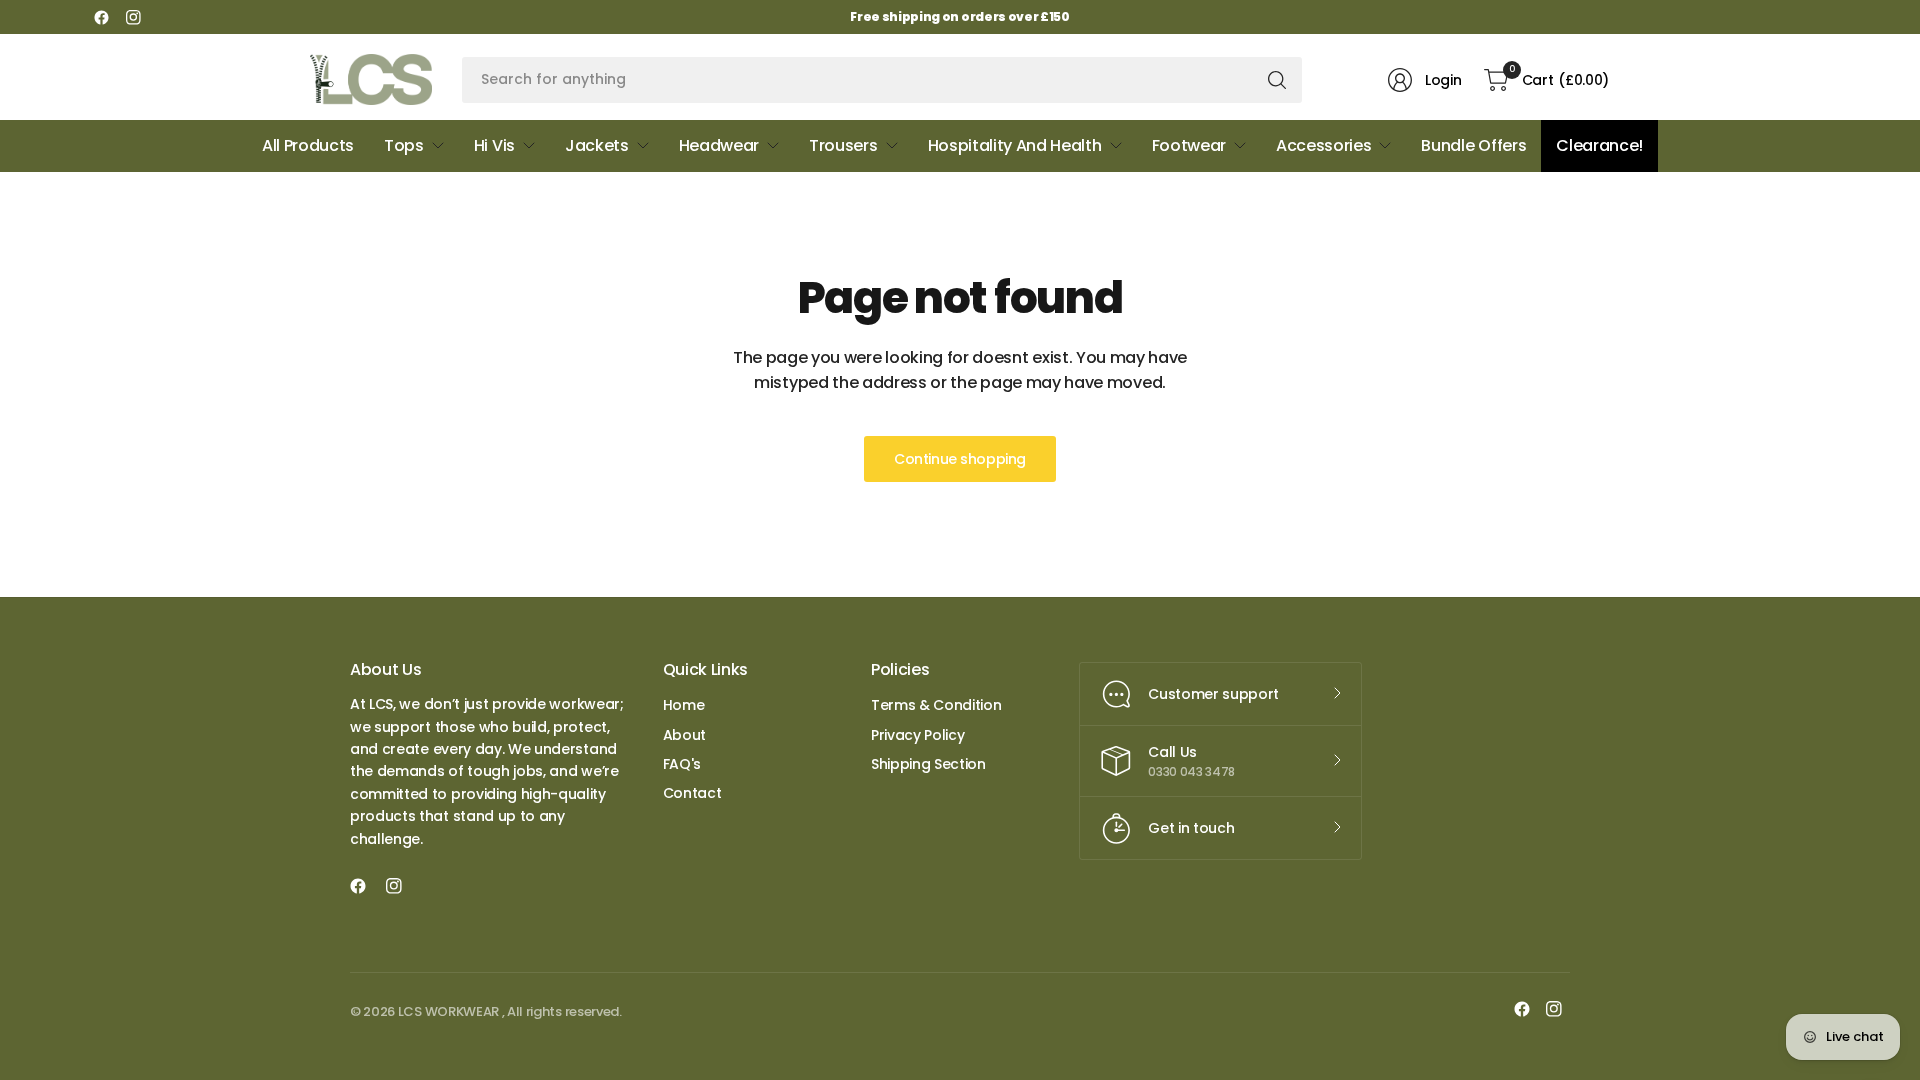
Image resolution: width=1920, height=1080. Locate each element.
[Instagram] (133, 17)
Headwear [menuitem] (719, 145)
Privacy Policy (918, 735)
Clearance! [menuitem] (1599, 145)
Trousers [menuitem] (843, 145)
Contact (692, 793)
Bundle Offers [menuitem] (1473, 145)
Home (684, 705)
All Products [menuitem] (308, 145)
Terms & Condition (936, 705)
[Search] (1277, 80)
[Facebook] (101, 17)
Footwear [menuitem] (1189, 145)
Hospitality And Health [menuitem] (1015, 145)
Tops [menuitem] (404, 145)
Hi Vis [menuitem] (494, 145)
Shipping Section (928, 764)
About (684, 735)
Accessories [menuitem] (1323, 145)
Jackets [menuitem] (597, 145)
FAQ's (682, 764)
